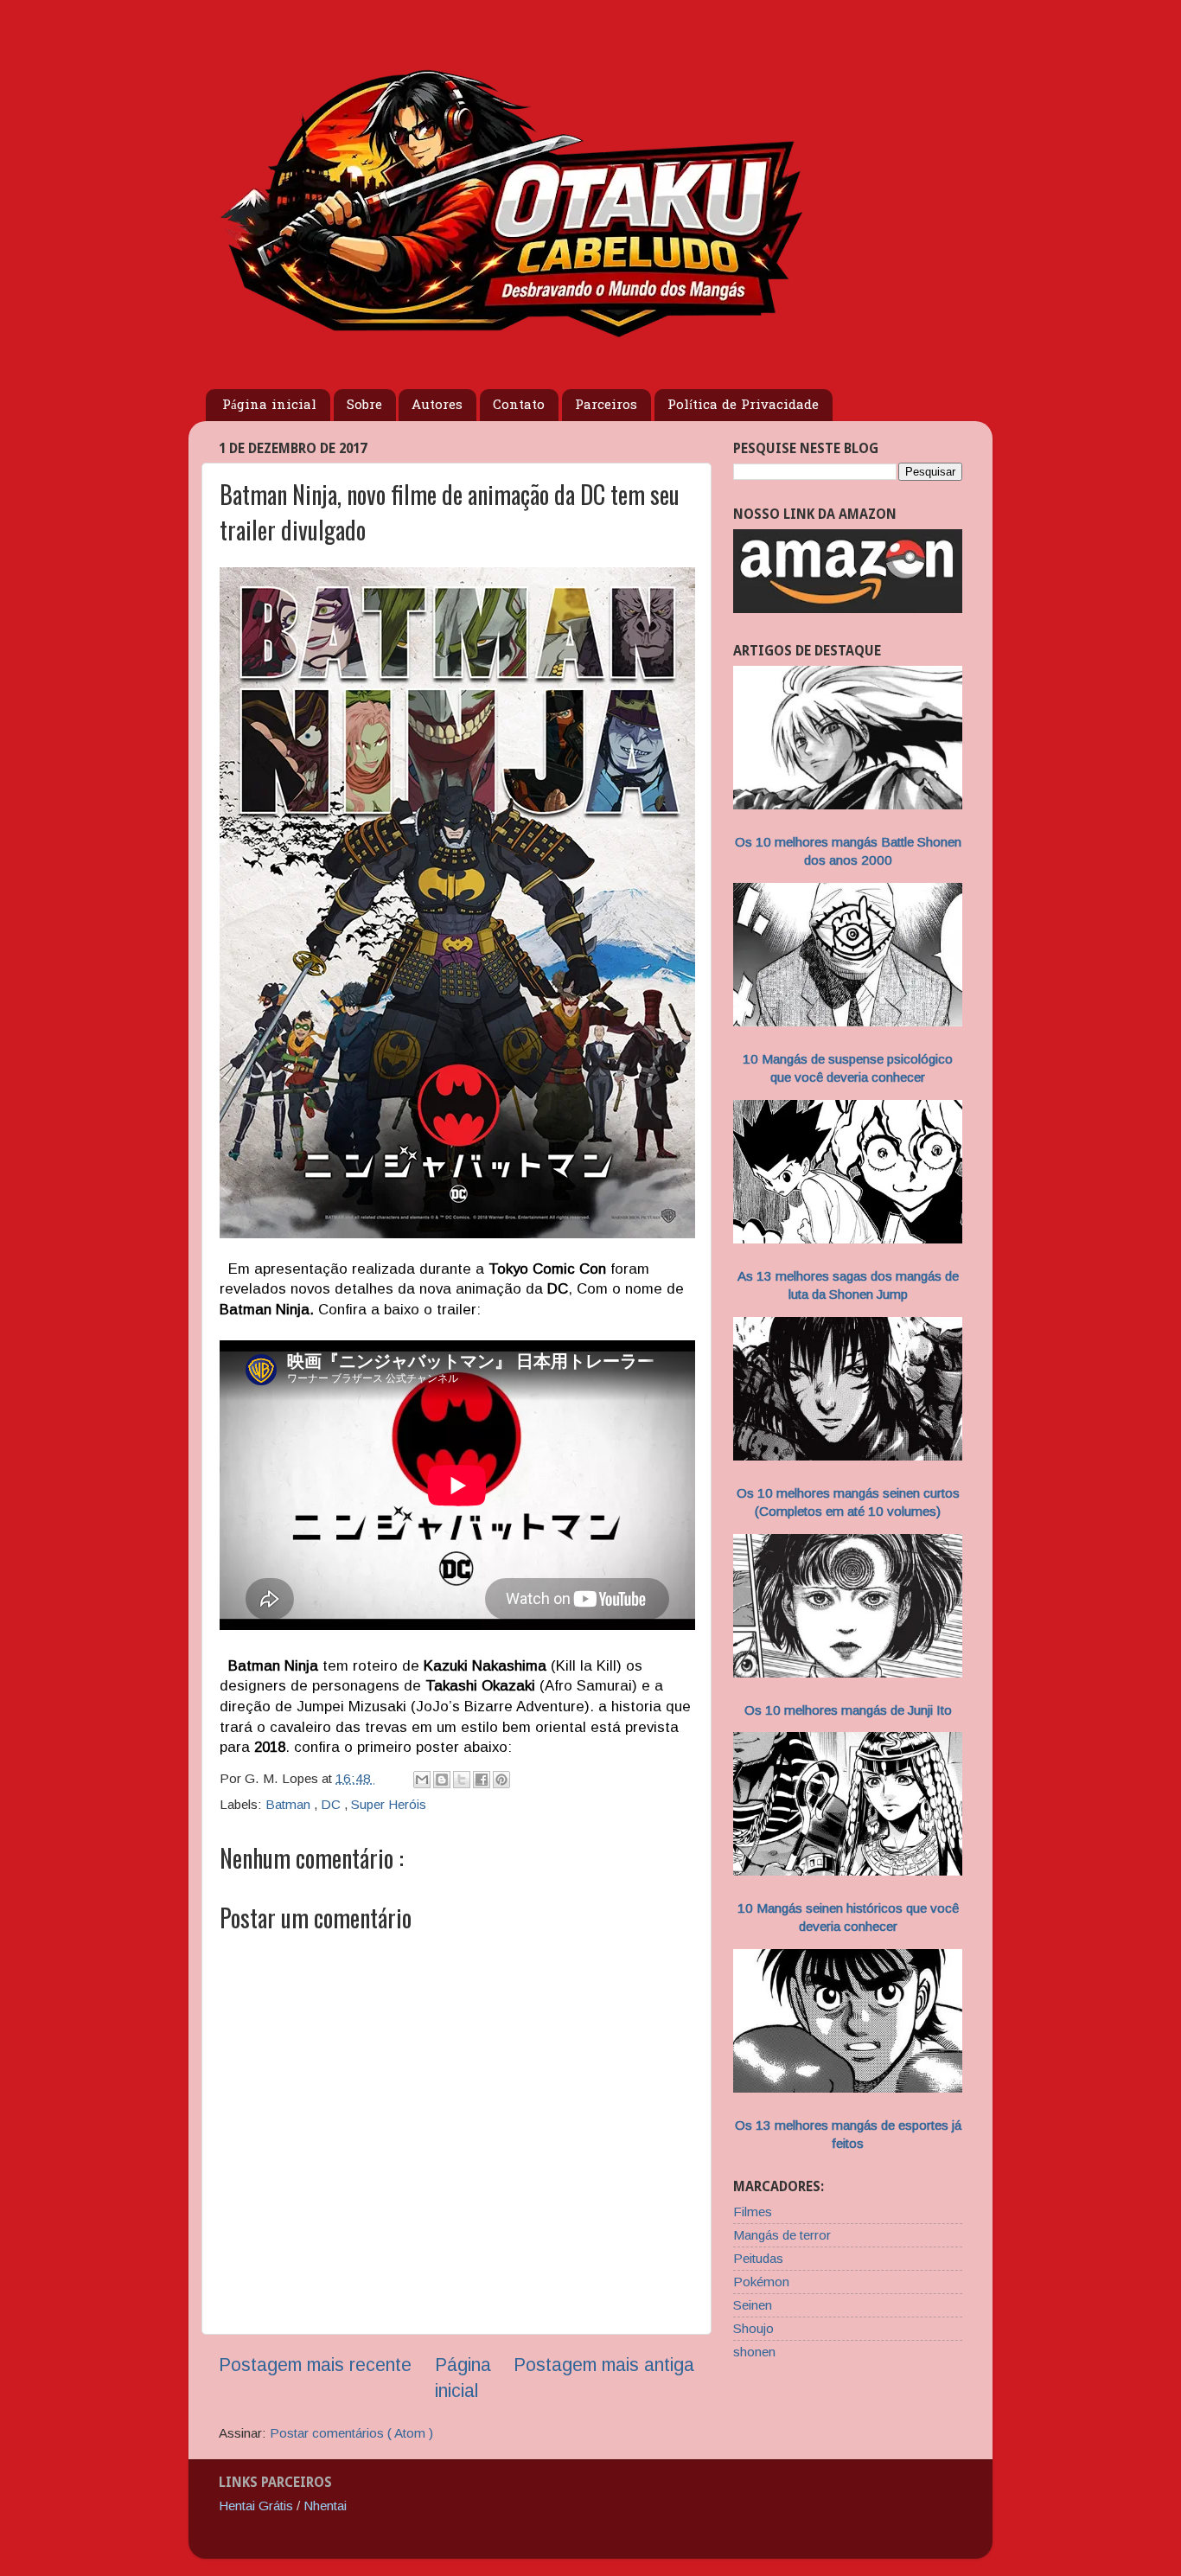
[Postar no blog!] (442, 1780)
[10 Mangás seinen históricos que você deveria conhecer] (848, 1871)
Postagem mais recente (315, 2365)
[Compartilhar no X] (462, 1780)
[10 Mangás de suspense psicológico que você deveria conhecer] (848, 1022)
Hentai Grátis (256, 2506)
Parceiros (606, 406)
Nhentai (325, 2506)
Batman (290, 1804)
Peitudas (758, 2258)
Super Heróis (389, 1804)
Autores (437, 406)
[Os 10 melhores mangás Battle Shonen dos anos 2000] (848, 805)
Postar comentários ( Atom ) (351, 2433)
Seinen (753, 2305)
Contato (519, 406)
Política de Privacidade (743, 406)
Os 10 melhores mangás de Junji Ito (848, 1710)
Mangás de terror (782, 2235)
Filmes (753, 2212)
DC (332, 1804)
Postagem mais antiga (604, 2365)
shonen (754, 2352)
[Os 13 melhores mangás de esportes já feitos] (848, 2088)
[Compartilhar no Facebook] (482, 1780)
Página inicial (269, 406)
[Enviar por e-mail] (422, 1780)
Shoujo (753, 2328)
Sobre (364, 406)
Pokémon (761, 2282)
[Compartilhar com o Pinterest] (501, 1780)
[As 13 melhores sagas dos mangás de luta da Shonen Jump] (848, 1239)
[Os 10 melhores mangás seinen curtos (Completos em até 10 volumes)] (848, 1456)
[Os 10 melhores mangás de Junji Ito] (848, 1673)
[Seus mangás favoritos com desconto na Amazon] (848, 608)
